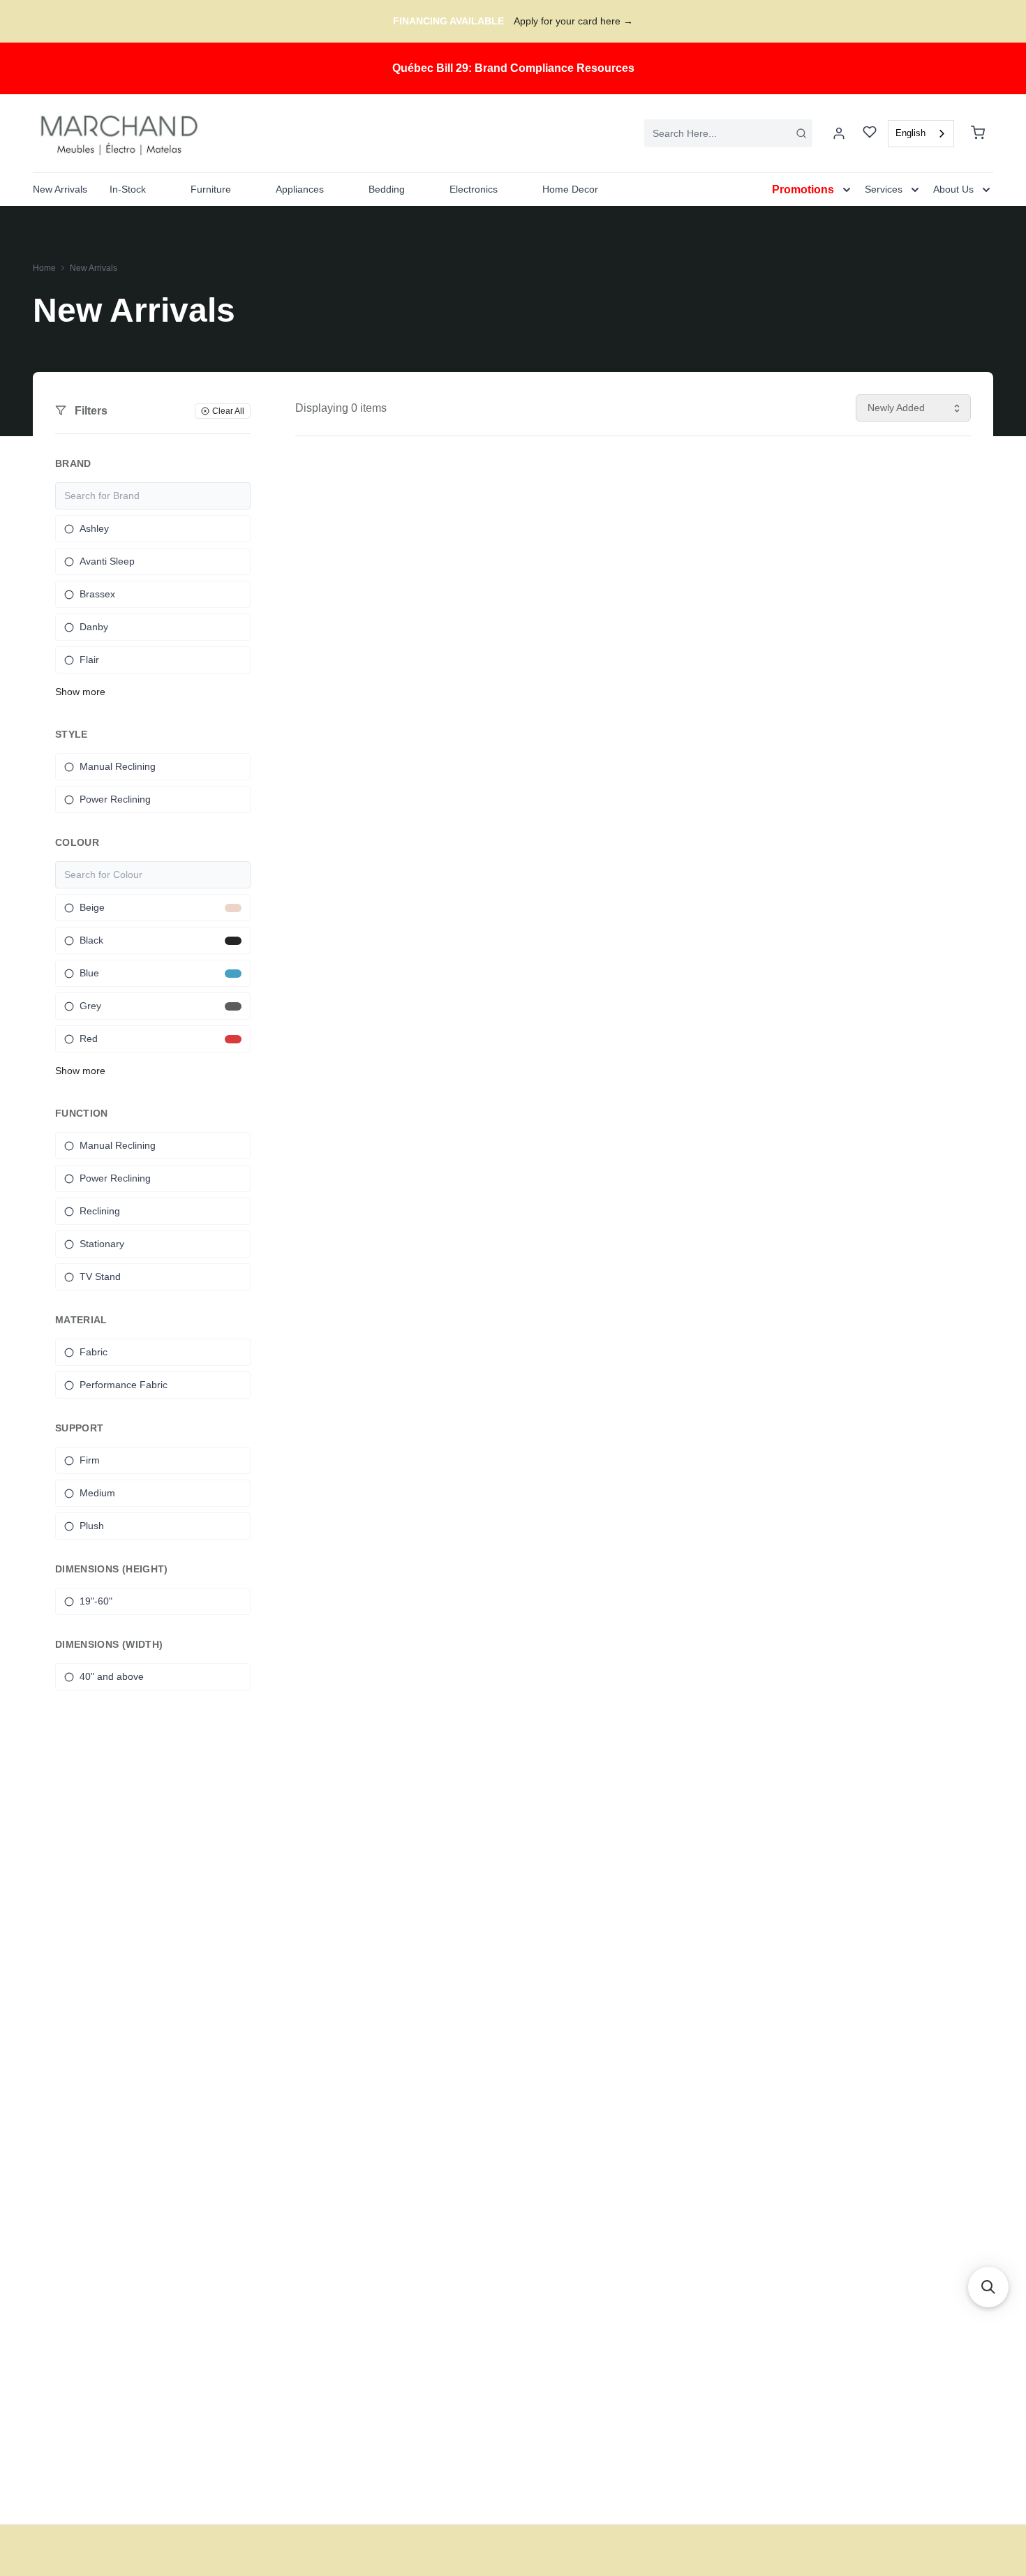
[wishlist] (870, 134)
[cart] (978, 133)
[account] (839, 133)
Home (44, 268)
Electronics (474, 189)
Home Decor (570, 189)
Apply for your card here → (573, 21)
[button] (988, 2287)
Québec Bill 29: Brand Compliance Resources (513, 68)
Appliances (300, 189)
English (910, 133)
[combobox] (728, 133)
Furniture (211, 189)
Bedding (387, 189)
